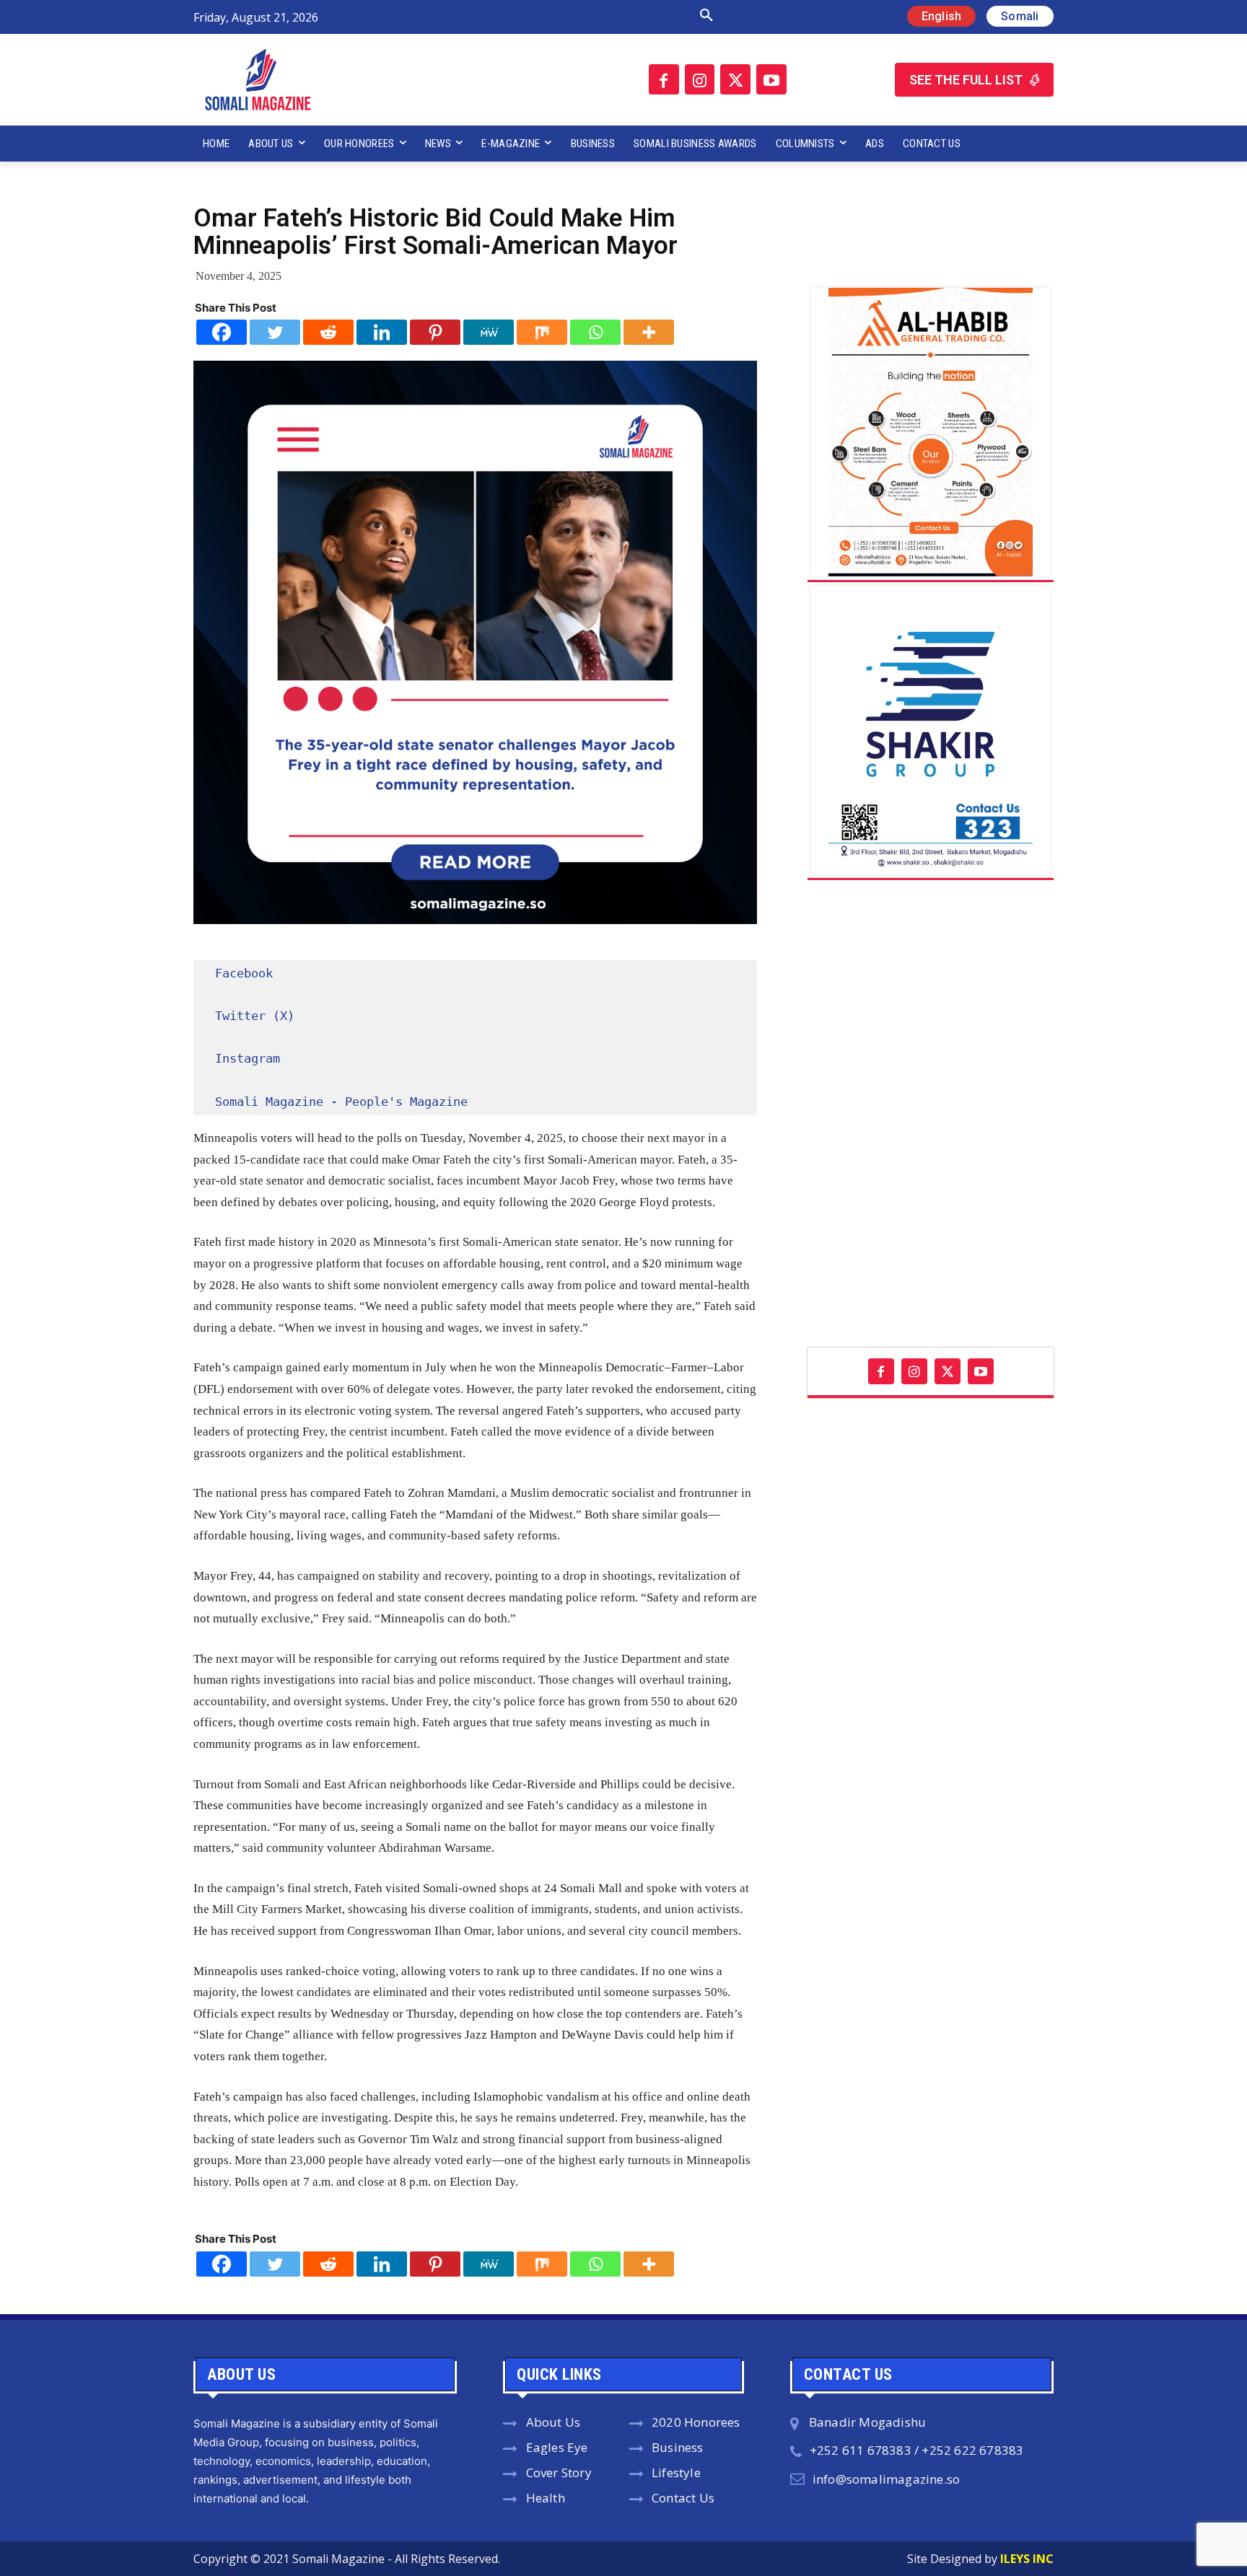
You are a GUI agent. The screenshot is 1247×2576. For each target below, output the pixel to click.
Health (546, 2498)
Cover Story (559, 2472)
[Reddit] (328, 332)
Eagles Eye (557, 2447)
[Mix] (542, 332)
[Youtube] (771, 79)
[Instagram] (700, 79)
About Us (554, 2422)
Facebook (244, 973)
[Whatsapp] (595, 332)
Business (678, 2447)
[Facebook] (664, 79)
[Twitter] (735, 79)
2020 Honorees (696, 2422)
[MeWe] (489, 332)
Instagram (248, 1058)
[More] (649, 332)
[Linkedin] (382, 332)
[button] (554, 16)
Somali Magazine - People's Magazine (341, 1102)
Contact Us (683, 2498)
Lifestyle (676, 2472)
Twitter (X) (255, 1016)
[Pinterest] (435, 332)
